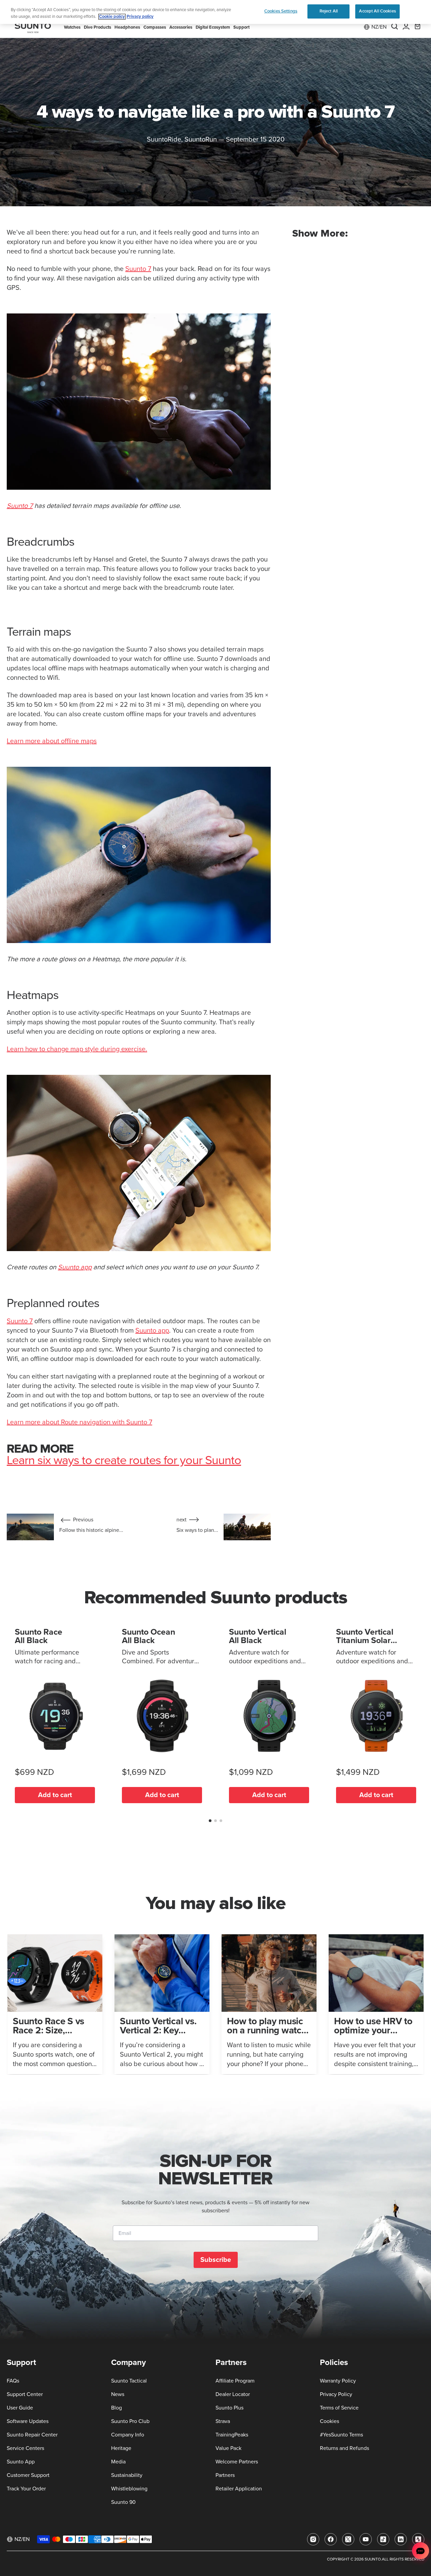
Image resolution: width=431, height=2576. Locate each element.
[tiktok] (383, 2539)
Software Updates (28, 2421)
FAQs (13, 2381)
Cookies (329, 2421)
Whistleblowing (129, 2489)
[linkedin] (401, 2539)
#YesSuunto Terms (341, 2435)
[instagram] (313, 2539)
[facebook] (331, 2539)
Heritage (121, 2448)
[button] (210, 1821)
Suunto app (75, 1267)
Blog (117, 2408)
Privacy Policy (336, 2394)
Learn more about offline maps (52, 741)
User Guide (20, 2408)
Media (118, 2462)
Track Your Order (26, 2489)
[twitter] (348, 2539)
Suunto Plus (229, 2408)
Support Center (25, 2394)
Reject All (329, 11)
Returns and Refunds (344, 2448)
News (118, 2394)
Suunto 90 (123, 2502)
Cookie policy (112, 17)
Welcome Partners (237, 2462)
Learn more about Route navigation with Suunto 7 (79, 1422)
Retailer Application (239, 2489)
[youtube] (366, 2539)
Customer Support (28, 2475)
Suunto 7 (138, 269)
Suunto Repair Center (32, 2435)
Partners (225, 2475)
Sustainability (127, 2475)
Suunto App (21, 2462)
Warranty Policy (338, 2381)
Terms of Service (339, 2408)
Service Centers (25, 2448)
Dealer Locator (233, 2394)
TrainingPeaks (232, 2435)
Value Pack (228, 2448)
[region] (215, 12)
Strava (223, 2421)
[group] (55, 2004)
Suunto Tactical (129, 2381)
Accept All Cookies (377, 11)
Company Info (128, 2435)
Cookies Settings (281, 11)
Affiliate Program (235, 2381)
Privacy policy (140, 17)
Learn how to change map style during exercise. (77, 1049)
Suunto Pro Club (130, 2421)
